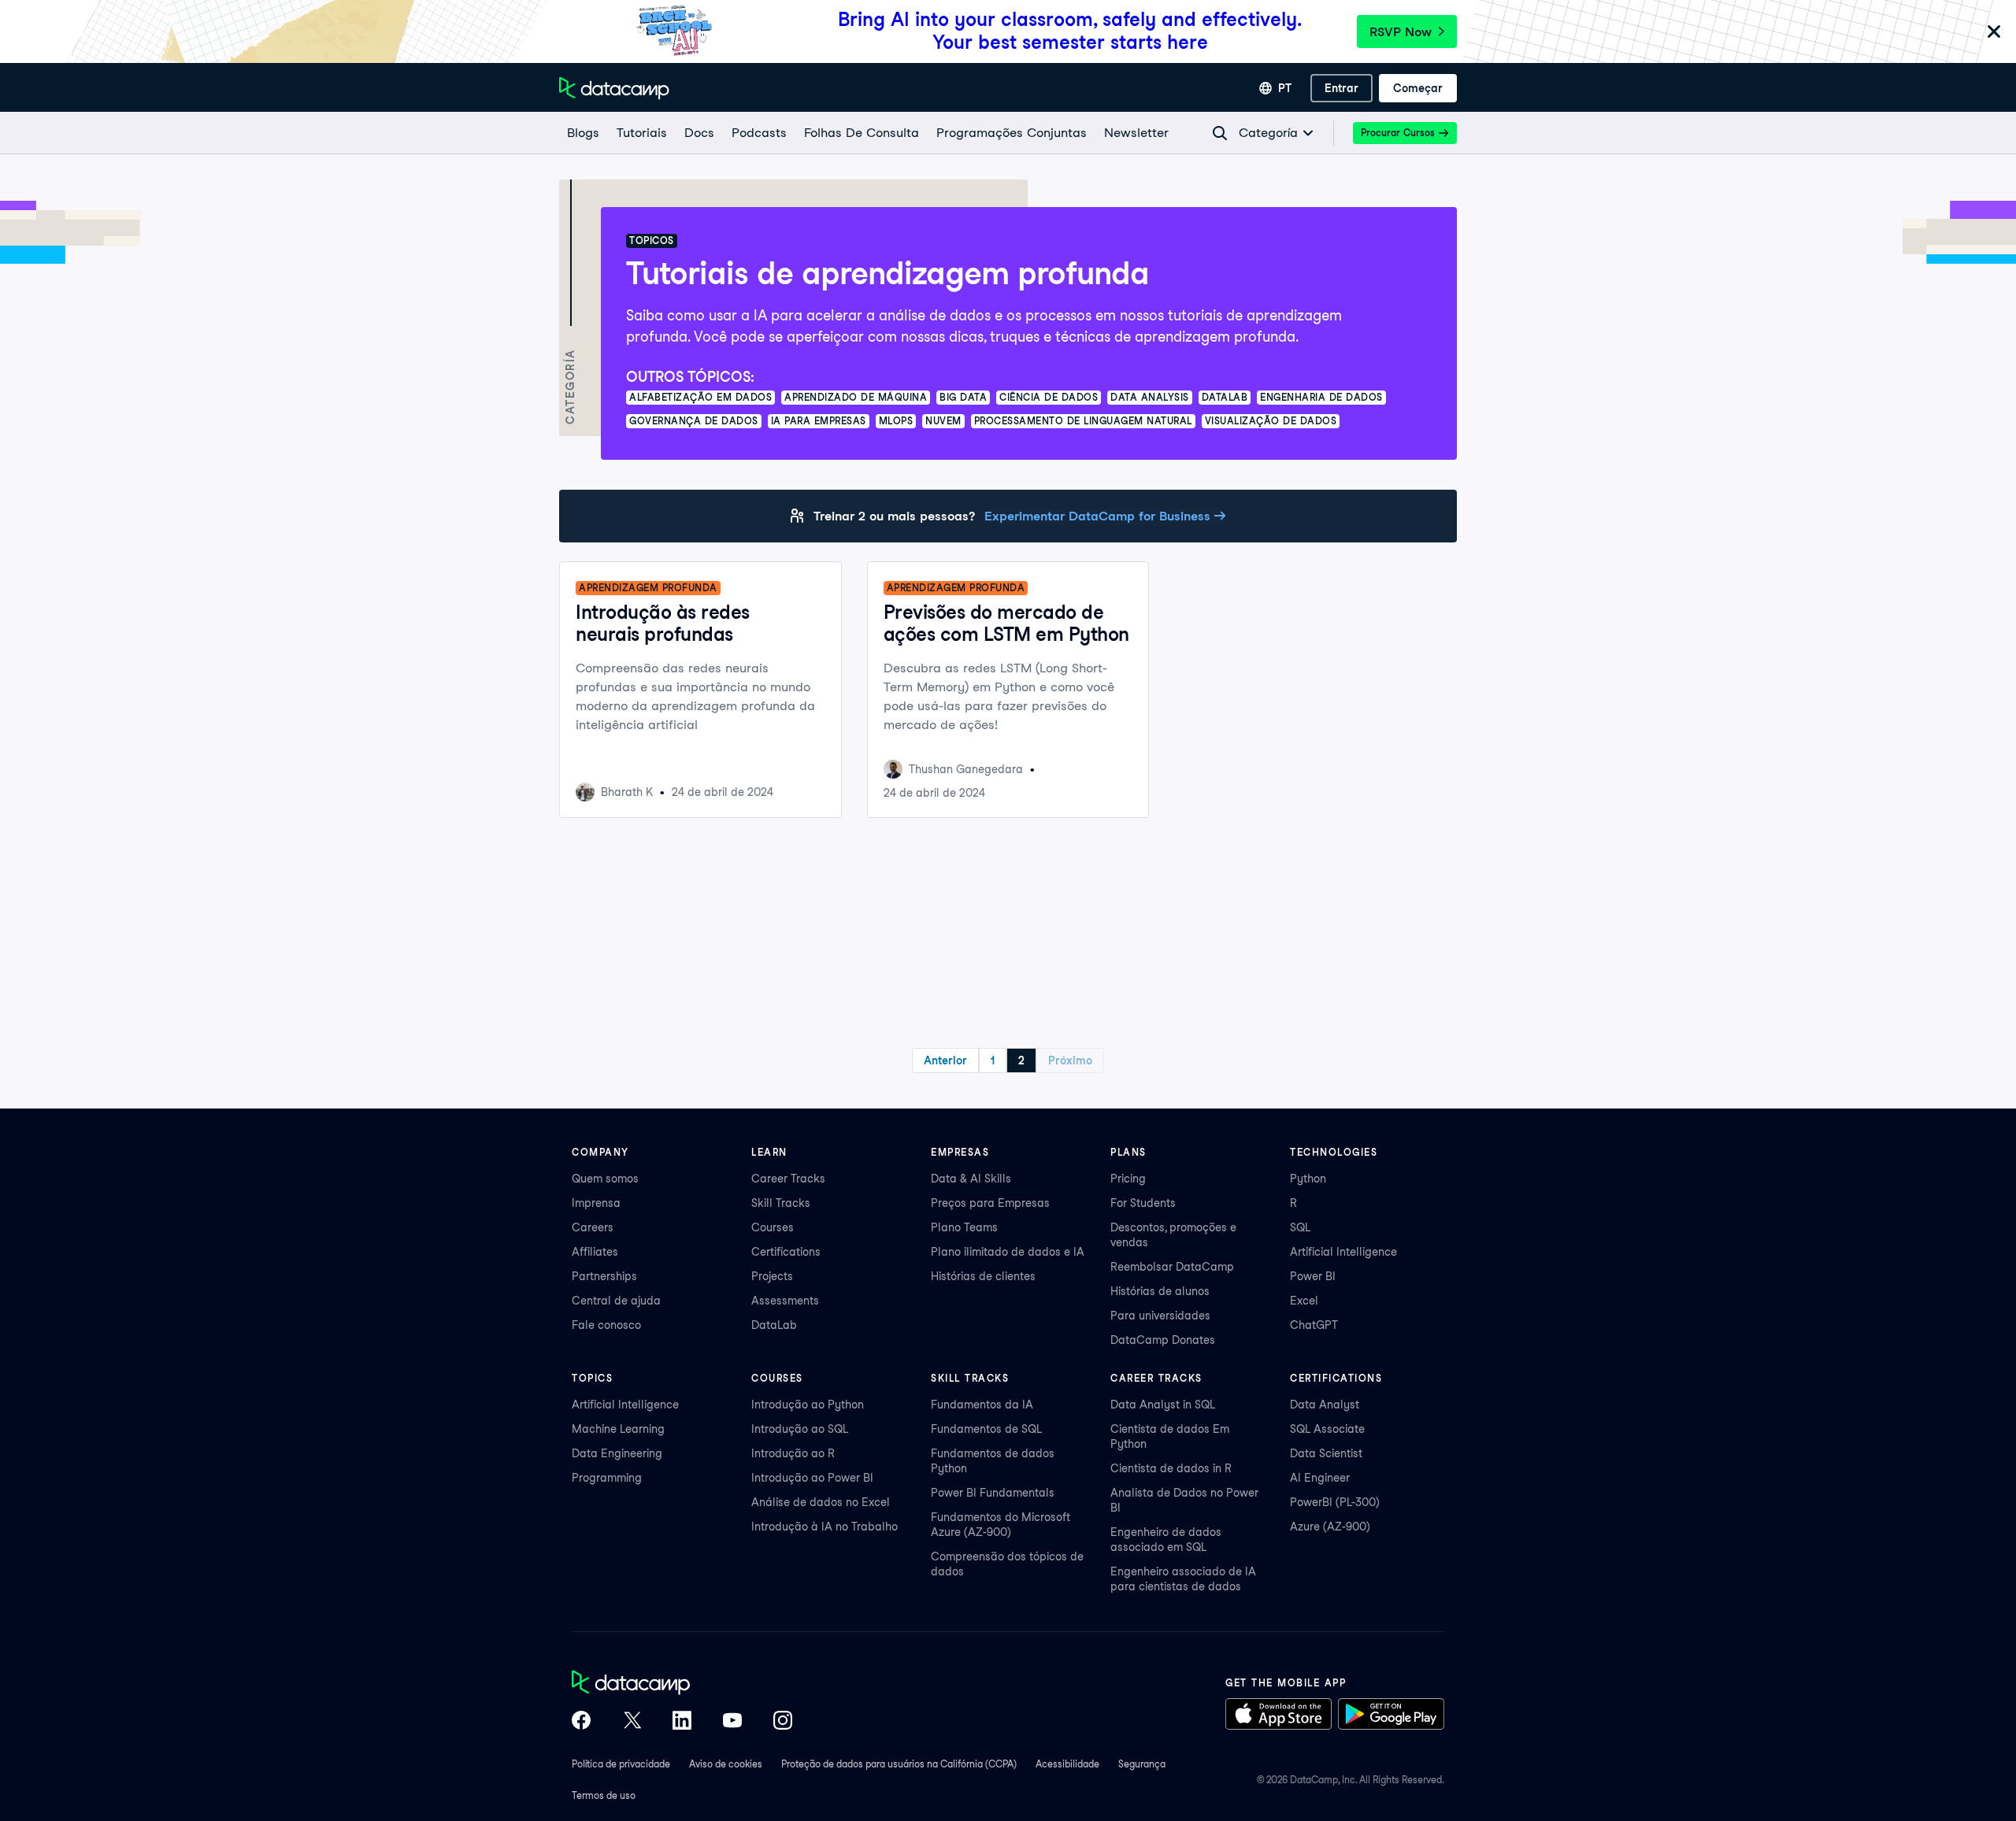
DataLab (774, 1325)
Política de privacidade (621, 1764)
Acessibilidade (1067, 1764)
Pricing (1128, 1179)
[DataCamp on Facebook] (581, 1722)
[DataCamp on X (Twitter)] (632, 1722)
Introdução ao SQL (800, 1429)
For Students (1143, 1203)
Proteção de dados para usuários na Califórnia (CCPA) (899, 1764)
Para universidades (1160, 1316)
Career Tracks (788, 1179)
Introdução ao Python (808, 1405)
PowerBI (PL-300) (1335, 1502)
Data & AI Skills (971, 1179)
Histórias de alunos (1160, 1291)
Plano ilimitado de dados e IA (1008, 1252)
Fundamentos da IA (982, 1405)
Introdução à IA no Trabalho (825, 1527)
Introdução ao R (793, 1453)
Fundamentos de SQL (986, 1429)
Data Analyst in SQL (1163, 1405)
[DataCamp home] (682, 1684)
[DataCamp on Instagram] (783, 1722)
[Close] (1994, 33)
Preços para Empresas (990, 1203)
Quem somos (605, 1179)
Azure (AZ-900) (1330, 1527)
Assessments (785, 1301)
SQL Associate (1327, 1429)
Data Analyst (1325, 1405)
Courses (773, 1227)
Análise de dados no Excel (821, 1502)
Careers (593, 1227)
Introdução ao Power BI (812, 1478)
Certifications (786, 1252)
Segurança (1142, 1764)
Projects (772, 1276)
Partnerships (604, 1276)
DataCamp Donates (1163, 1340)
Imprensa (596, 1203)
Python (1308, 1179)
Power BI (1313, 1276)
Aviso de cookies (726, 1764)
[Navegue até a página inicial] (614, 88)
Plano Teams (964, 1227)
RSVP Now (1401, 32)
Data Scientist (1326, 1453)
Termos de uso (604, 1795)
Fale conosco (606, 1325)
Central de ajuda (616, 1301)
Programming (607, 1478)
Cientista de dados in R (1171, 1468)
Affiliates (595, 1252)
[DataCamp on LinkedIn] (682, 1722)
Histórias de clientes (983, 1276)
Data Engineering (617, 1453)
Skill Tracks (781, 1203)
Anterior (945, 1060)
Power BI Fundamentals (993, 1493)
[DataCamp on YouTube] (732, 1722)
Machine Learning (618, 1429)
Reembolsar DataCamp (1172, 1267)
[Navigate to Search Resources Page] (1220, 133)
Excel (1304, 1301)
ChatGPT (1314, 1325)
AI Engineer (1320, 1478)
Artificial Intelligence (1343, 1252)
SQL (1300, 1227)
